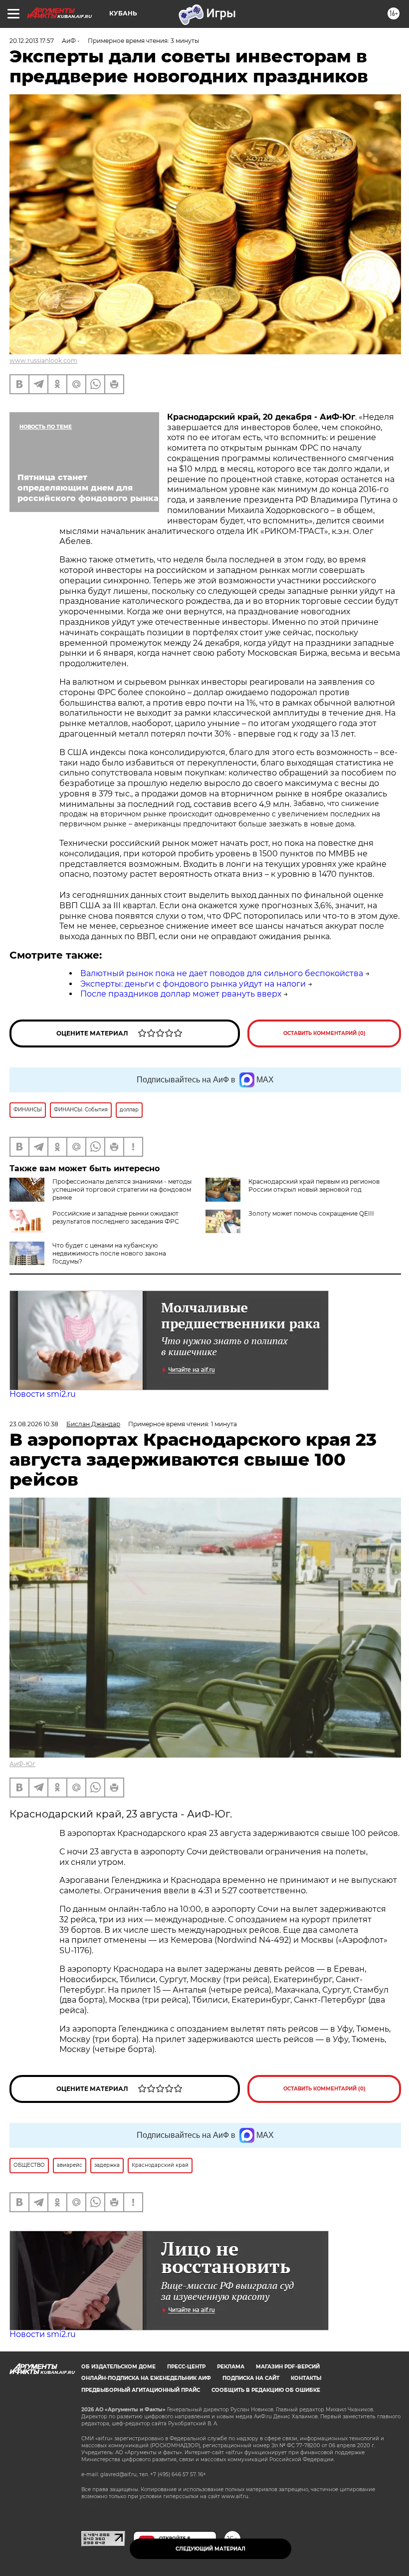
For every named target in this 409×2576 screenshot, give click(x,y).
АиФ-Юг (22, 1764)
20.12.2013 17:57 (32, 41)
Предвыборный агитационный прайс (141, 2390)
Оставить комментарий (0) (324, 1033)
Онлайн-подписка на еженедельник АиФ (146, 2378)
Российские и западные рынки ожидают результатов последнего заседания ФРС (116, 1217)
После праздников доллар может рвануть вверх (181, 994)
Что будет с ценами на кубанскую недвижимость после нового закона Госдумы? (109, 1253)
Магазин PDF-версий (288, 2367)
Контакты (306, 2378)
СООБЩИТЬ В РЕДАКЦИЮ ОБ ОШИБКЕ (266, 2390)
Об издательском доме (118, 2367)
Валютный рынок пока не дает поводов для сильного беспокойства (222, 973)
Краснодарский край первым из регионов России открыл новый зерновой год (314, 1185)
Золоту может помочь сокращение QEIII (311, 1213)
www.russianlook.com (43, 361)
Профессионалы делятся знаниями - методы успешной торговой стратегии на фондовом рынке (122, 1189)
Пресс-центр (186, 2367)
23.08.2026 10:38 (34, 1424)
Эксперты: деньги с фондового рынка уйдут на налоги (193, 984)
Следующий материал (210, 2549)
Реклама (231, 2367)
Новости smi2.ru (43, 1394)
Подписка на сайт (251, 2378)
